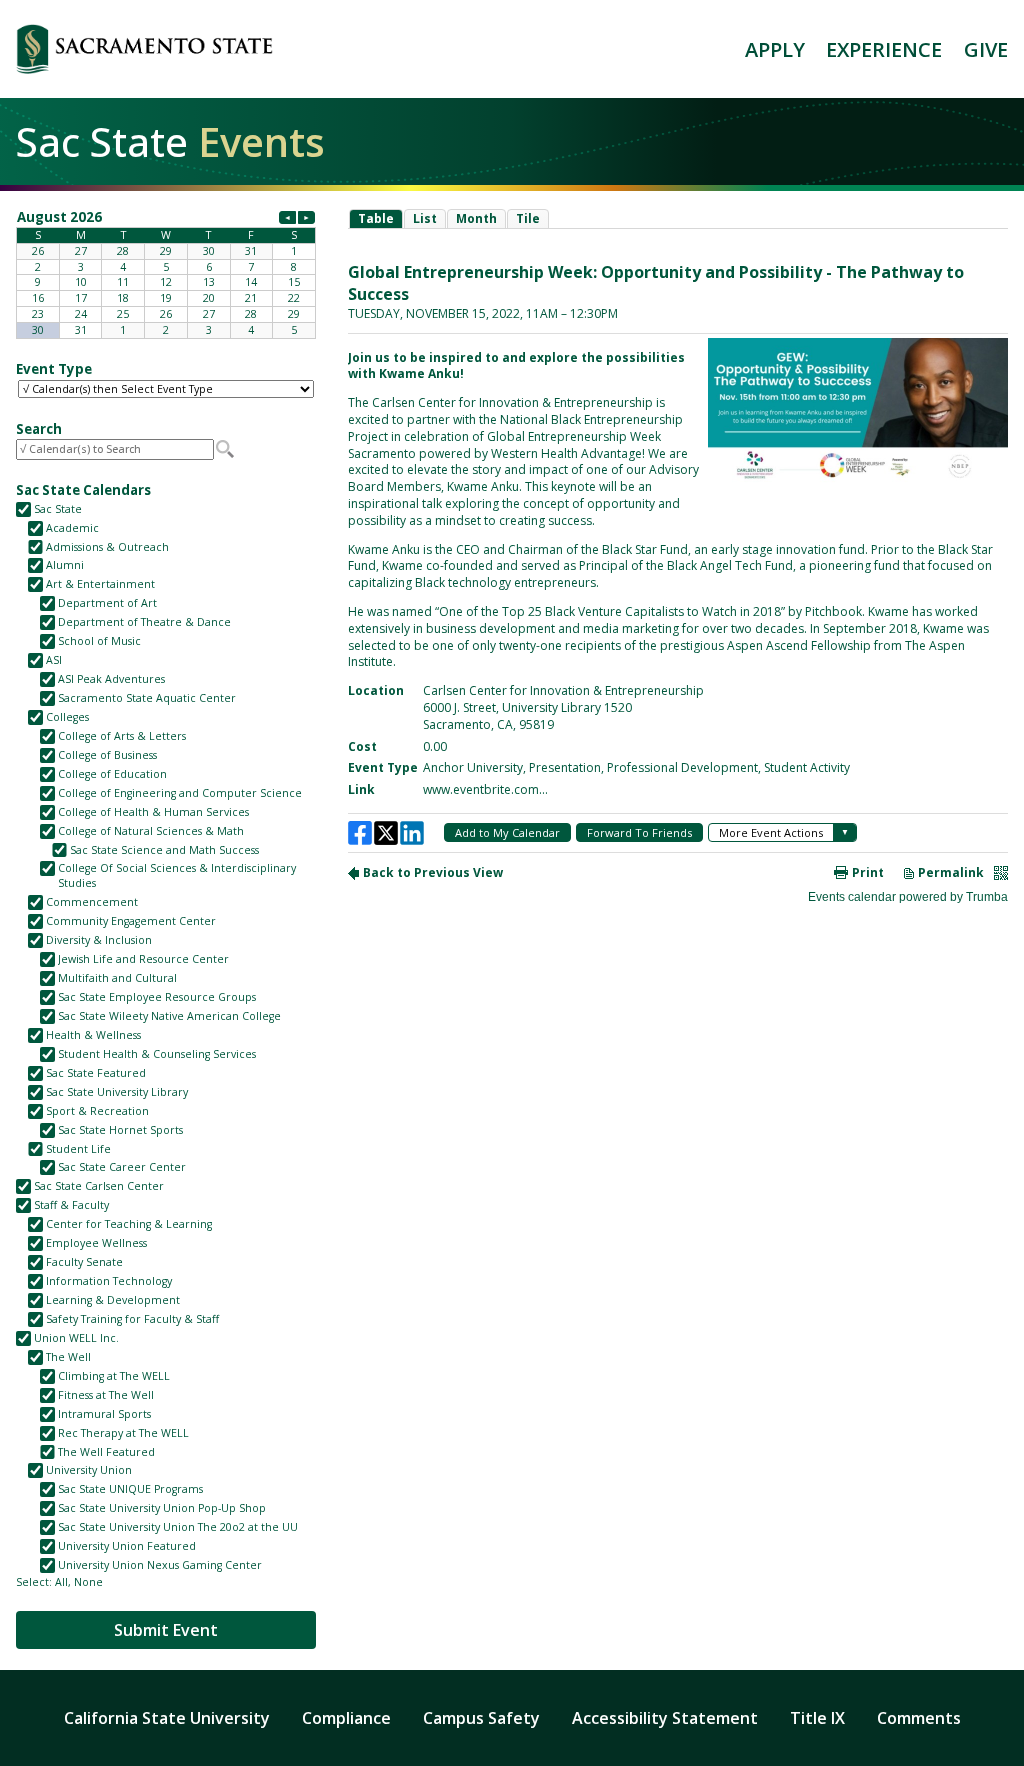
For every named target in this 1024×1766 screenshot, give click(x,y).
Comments (919, 1718)
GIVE (986, 49)
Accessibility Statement (665, 1718)
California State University (167, 1718)
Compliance (346, 1718)
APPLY (775, 49)
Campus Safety (481, 1718)
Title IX (817, 1718)
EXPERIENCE (884, 49)
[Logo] (144, 49)
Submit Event (166, 1630)
